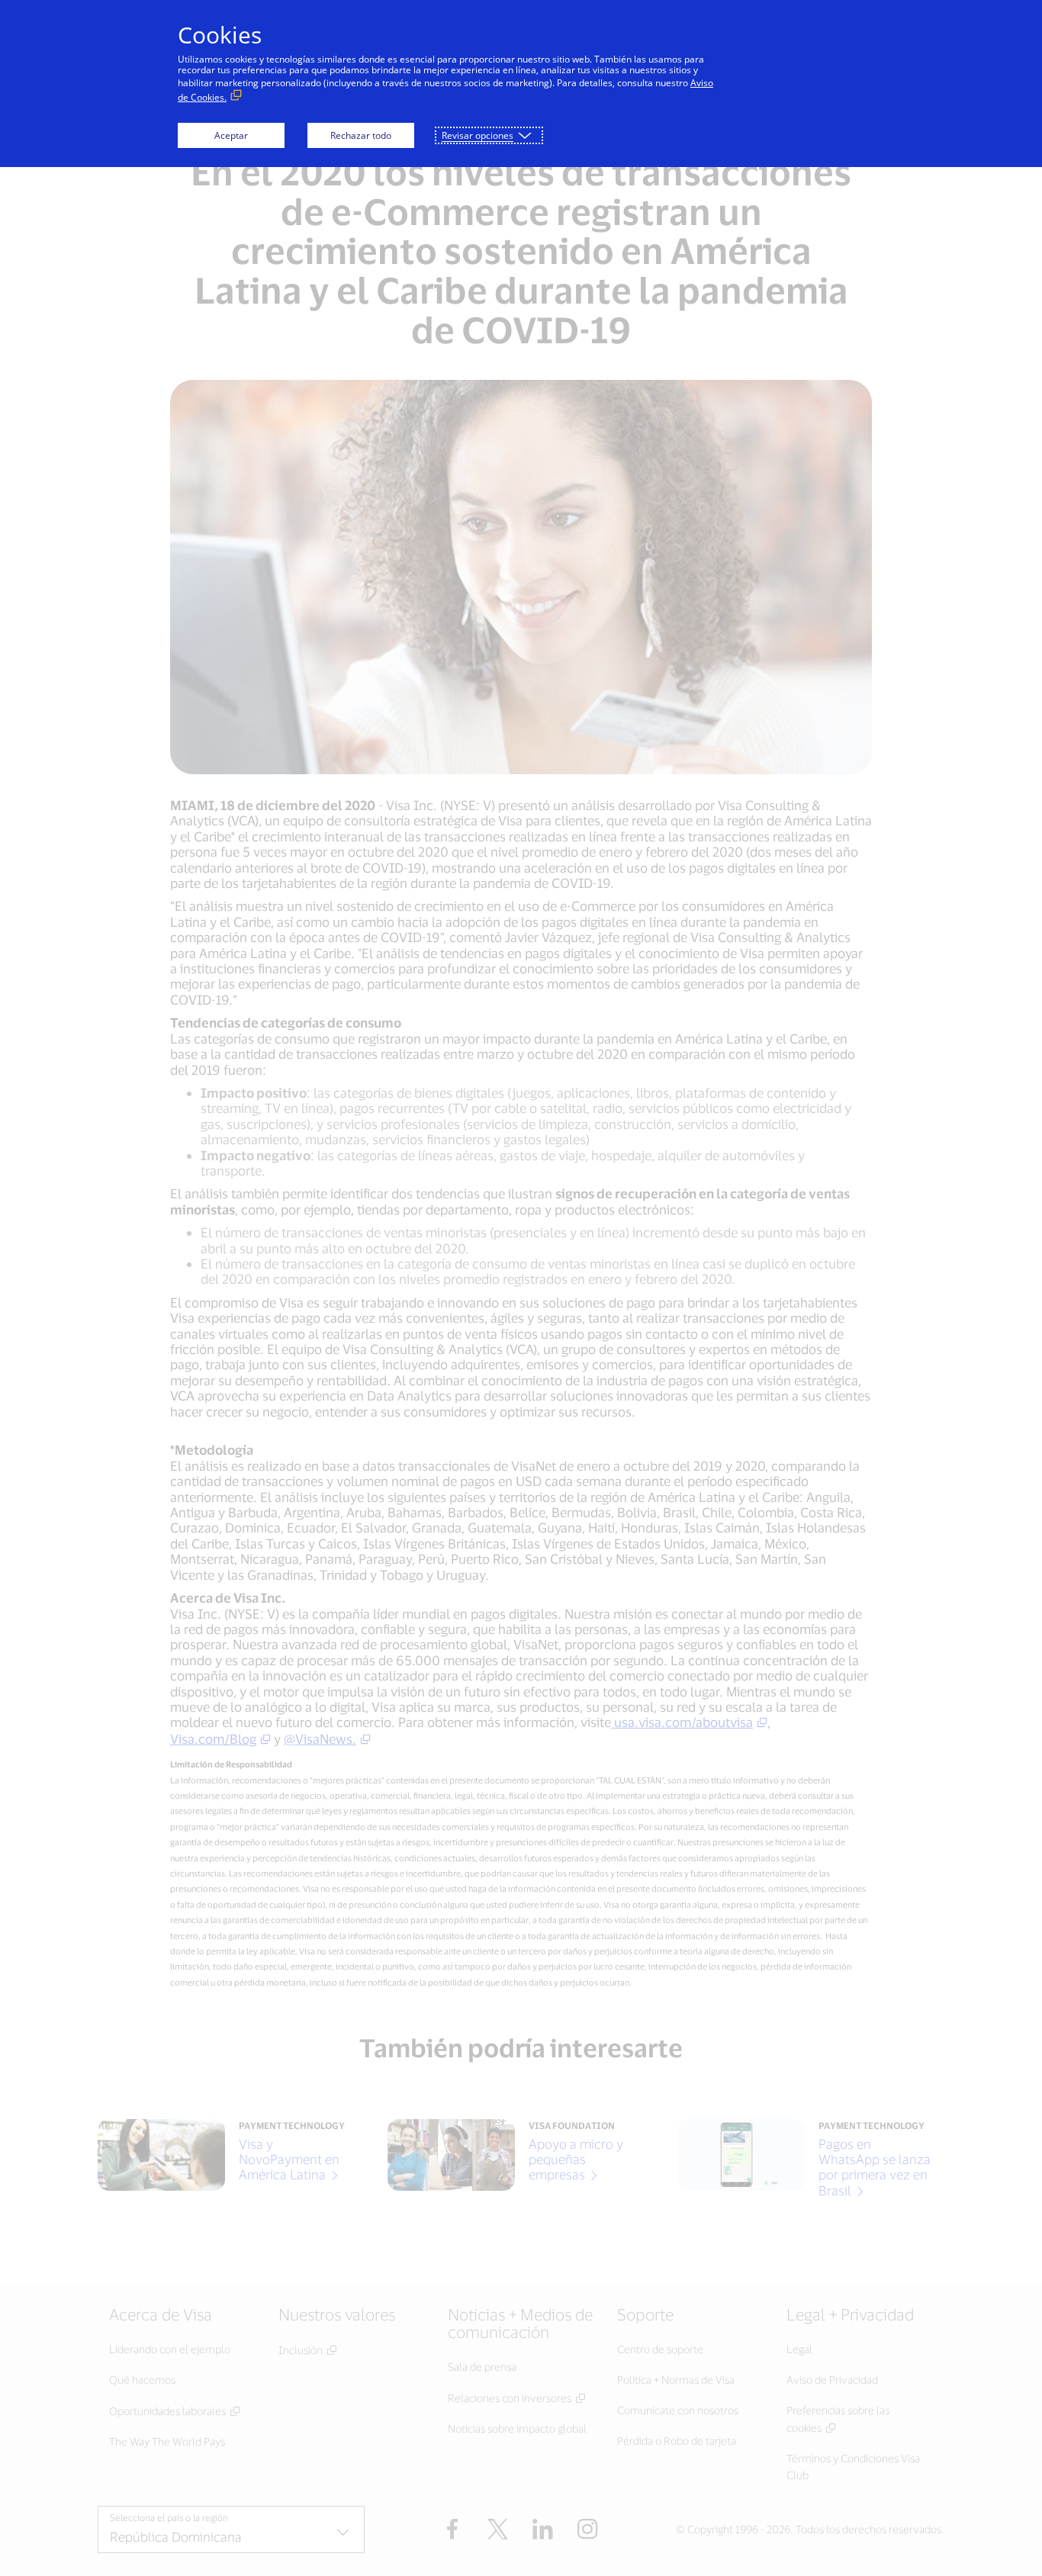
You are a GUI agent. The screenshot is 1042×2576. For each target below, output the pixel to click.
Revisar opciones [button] (478, 135)
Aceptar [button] (231, 135)
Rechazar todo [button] (361, 135)
